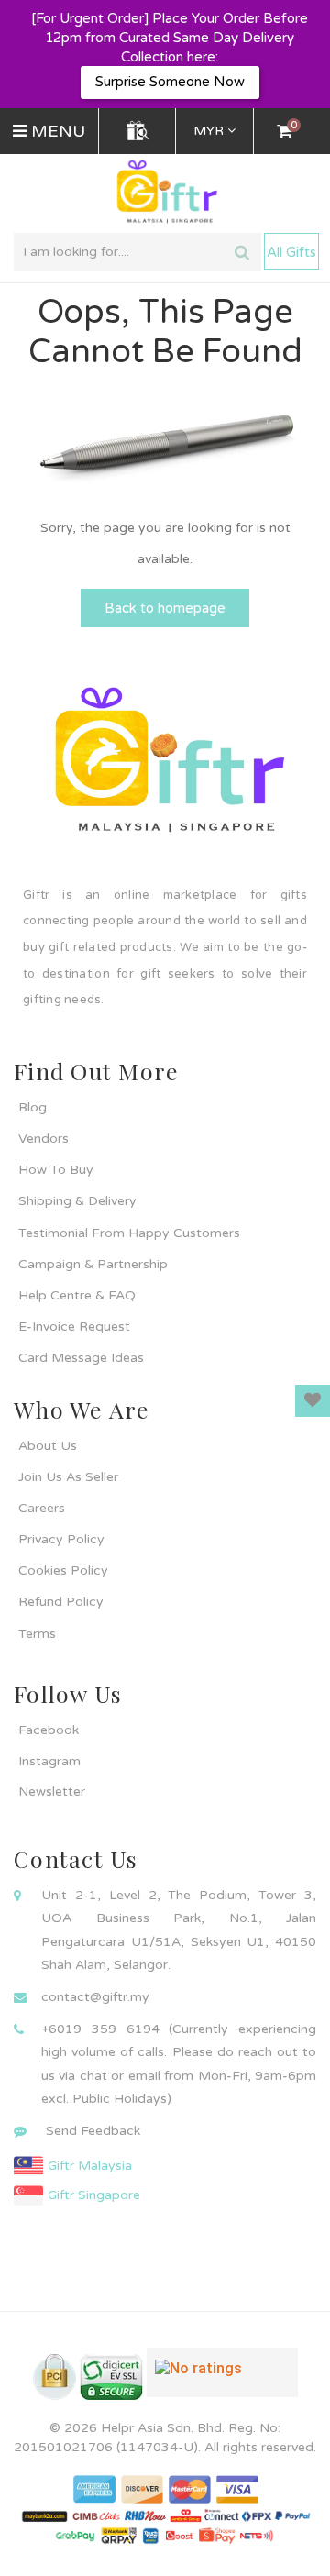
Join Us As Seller (68, 1477)
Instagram (49, 1761)
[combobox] (137, 252)
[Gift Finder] (137, 131)
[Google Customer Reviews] (222, 2380)
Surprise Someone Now (170, 82)
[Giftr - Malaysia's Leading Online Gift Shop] (165, 192)
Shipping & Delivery (77, 1201)
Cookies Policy (63, 1570)
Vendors (44, 1139)
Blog (33, 1107)
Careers (42, 1508)
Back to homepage (165, 608)
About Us (48, 1446)
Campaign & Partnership (93, 1264)
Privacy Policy (61, 1539)
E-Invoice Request (74, 1327)
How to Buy (56, 1170)
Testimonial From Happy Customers (129, 1233)
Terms (37, 1634)
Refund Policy (61, 1602)
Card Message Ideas (81, 1358)
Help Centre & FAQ (77, 1295)
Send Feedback (93, 2131)
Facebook (49, 1730)
